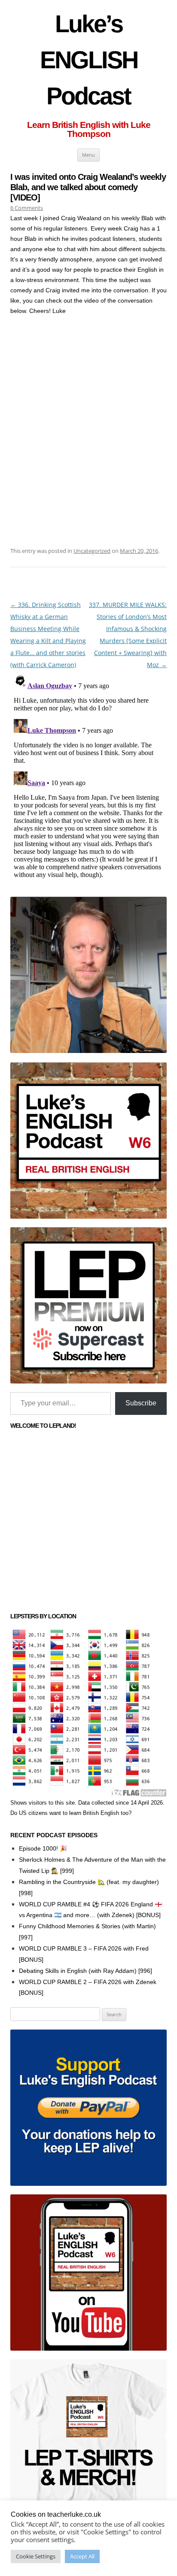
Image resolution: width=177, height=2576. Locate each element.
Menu (88, 155)
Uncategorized (92, 551)
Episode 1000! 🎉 (43, 1848)
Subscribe (141, 1403)
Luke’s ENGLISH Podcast (89, 60)
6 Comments (27, 208)
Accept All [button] (82, 2556)
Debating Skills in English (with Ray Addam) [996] (85, 1971)
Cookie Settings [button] (36, 2556)
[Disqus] (88, 778)
